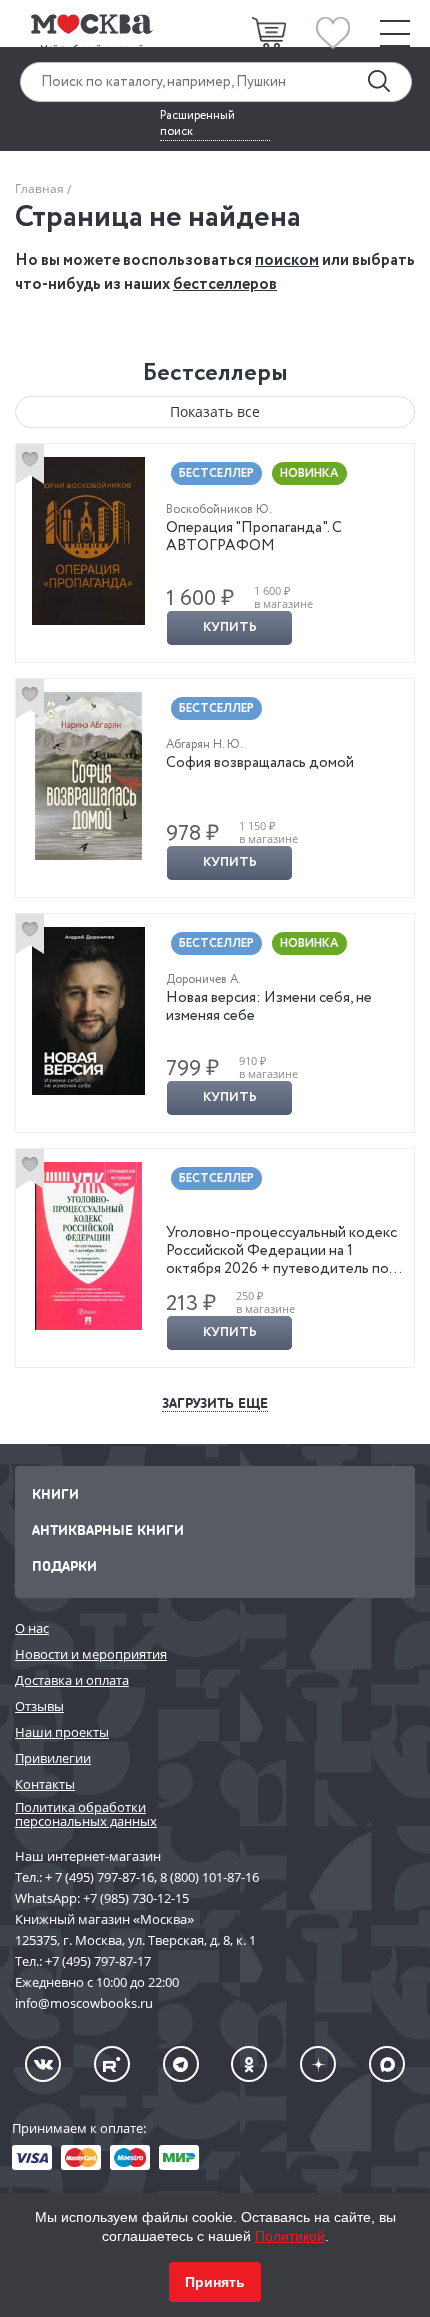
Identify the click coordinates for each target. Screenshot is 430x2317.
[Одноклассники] (249, 2064)
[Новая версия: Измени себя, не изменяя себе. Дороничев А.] (88, 1011)
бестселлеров (225, 284)
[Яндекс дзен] (318, 2064)
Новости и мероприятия (91, 1654)
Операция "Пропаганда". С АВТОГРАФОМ (254, 537)
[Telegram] (181, 2064)
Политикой (290, 2236)
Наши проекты (62, 1732)
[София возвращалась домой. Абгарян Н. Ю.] (88, 776)
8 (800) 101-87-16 (209, 1877)
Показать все (215, 411)
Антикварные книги (108, 1529)
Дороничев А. (203, 979)
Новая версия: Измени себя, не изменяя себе (269, 1007)
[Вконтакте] (43, 2064)
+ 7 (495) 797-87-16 (99, 1877)
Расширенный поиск (197, 124)
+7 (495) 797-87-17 (98, 1961)
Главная (39, 188)
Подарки (64, 1565)
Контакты (45, 1784)
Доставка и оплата (72, 1680)
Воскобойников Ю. (219, 509)
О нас (32, 1628)
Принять (215, 2282)
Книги (55, 1493)
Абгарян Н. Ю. (204, 744)
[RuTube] (112, 2064)
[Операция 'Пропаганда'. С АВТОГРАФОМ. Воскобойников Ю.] (88, 541)
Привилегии (53, 1758)
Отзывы (39, 1706)
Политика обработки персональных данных (86, 1814)
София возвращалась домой (260, 763)
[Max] (387, 2064)
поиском (287, 260)
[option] (215, 553)
